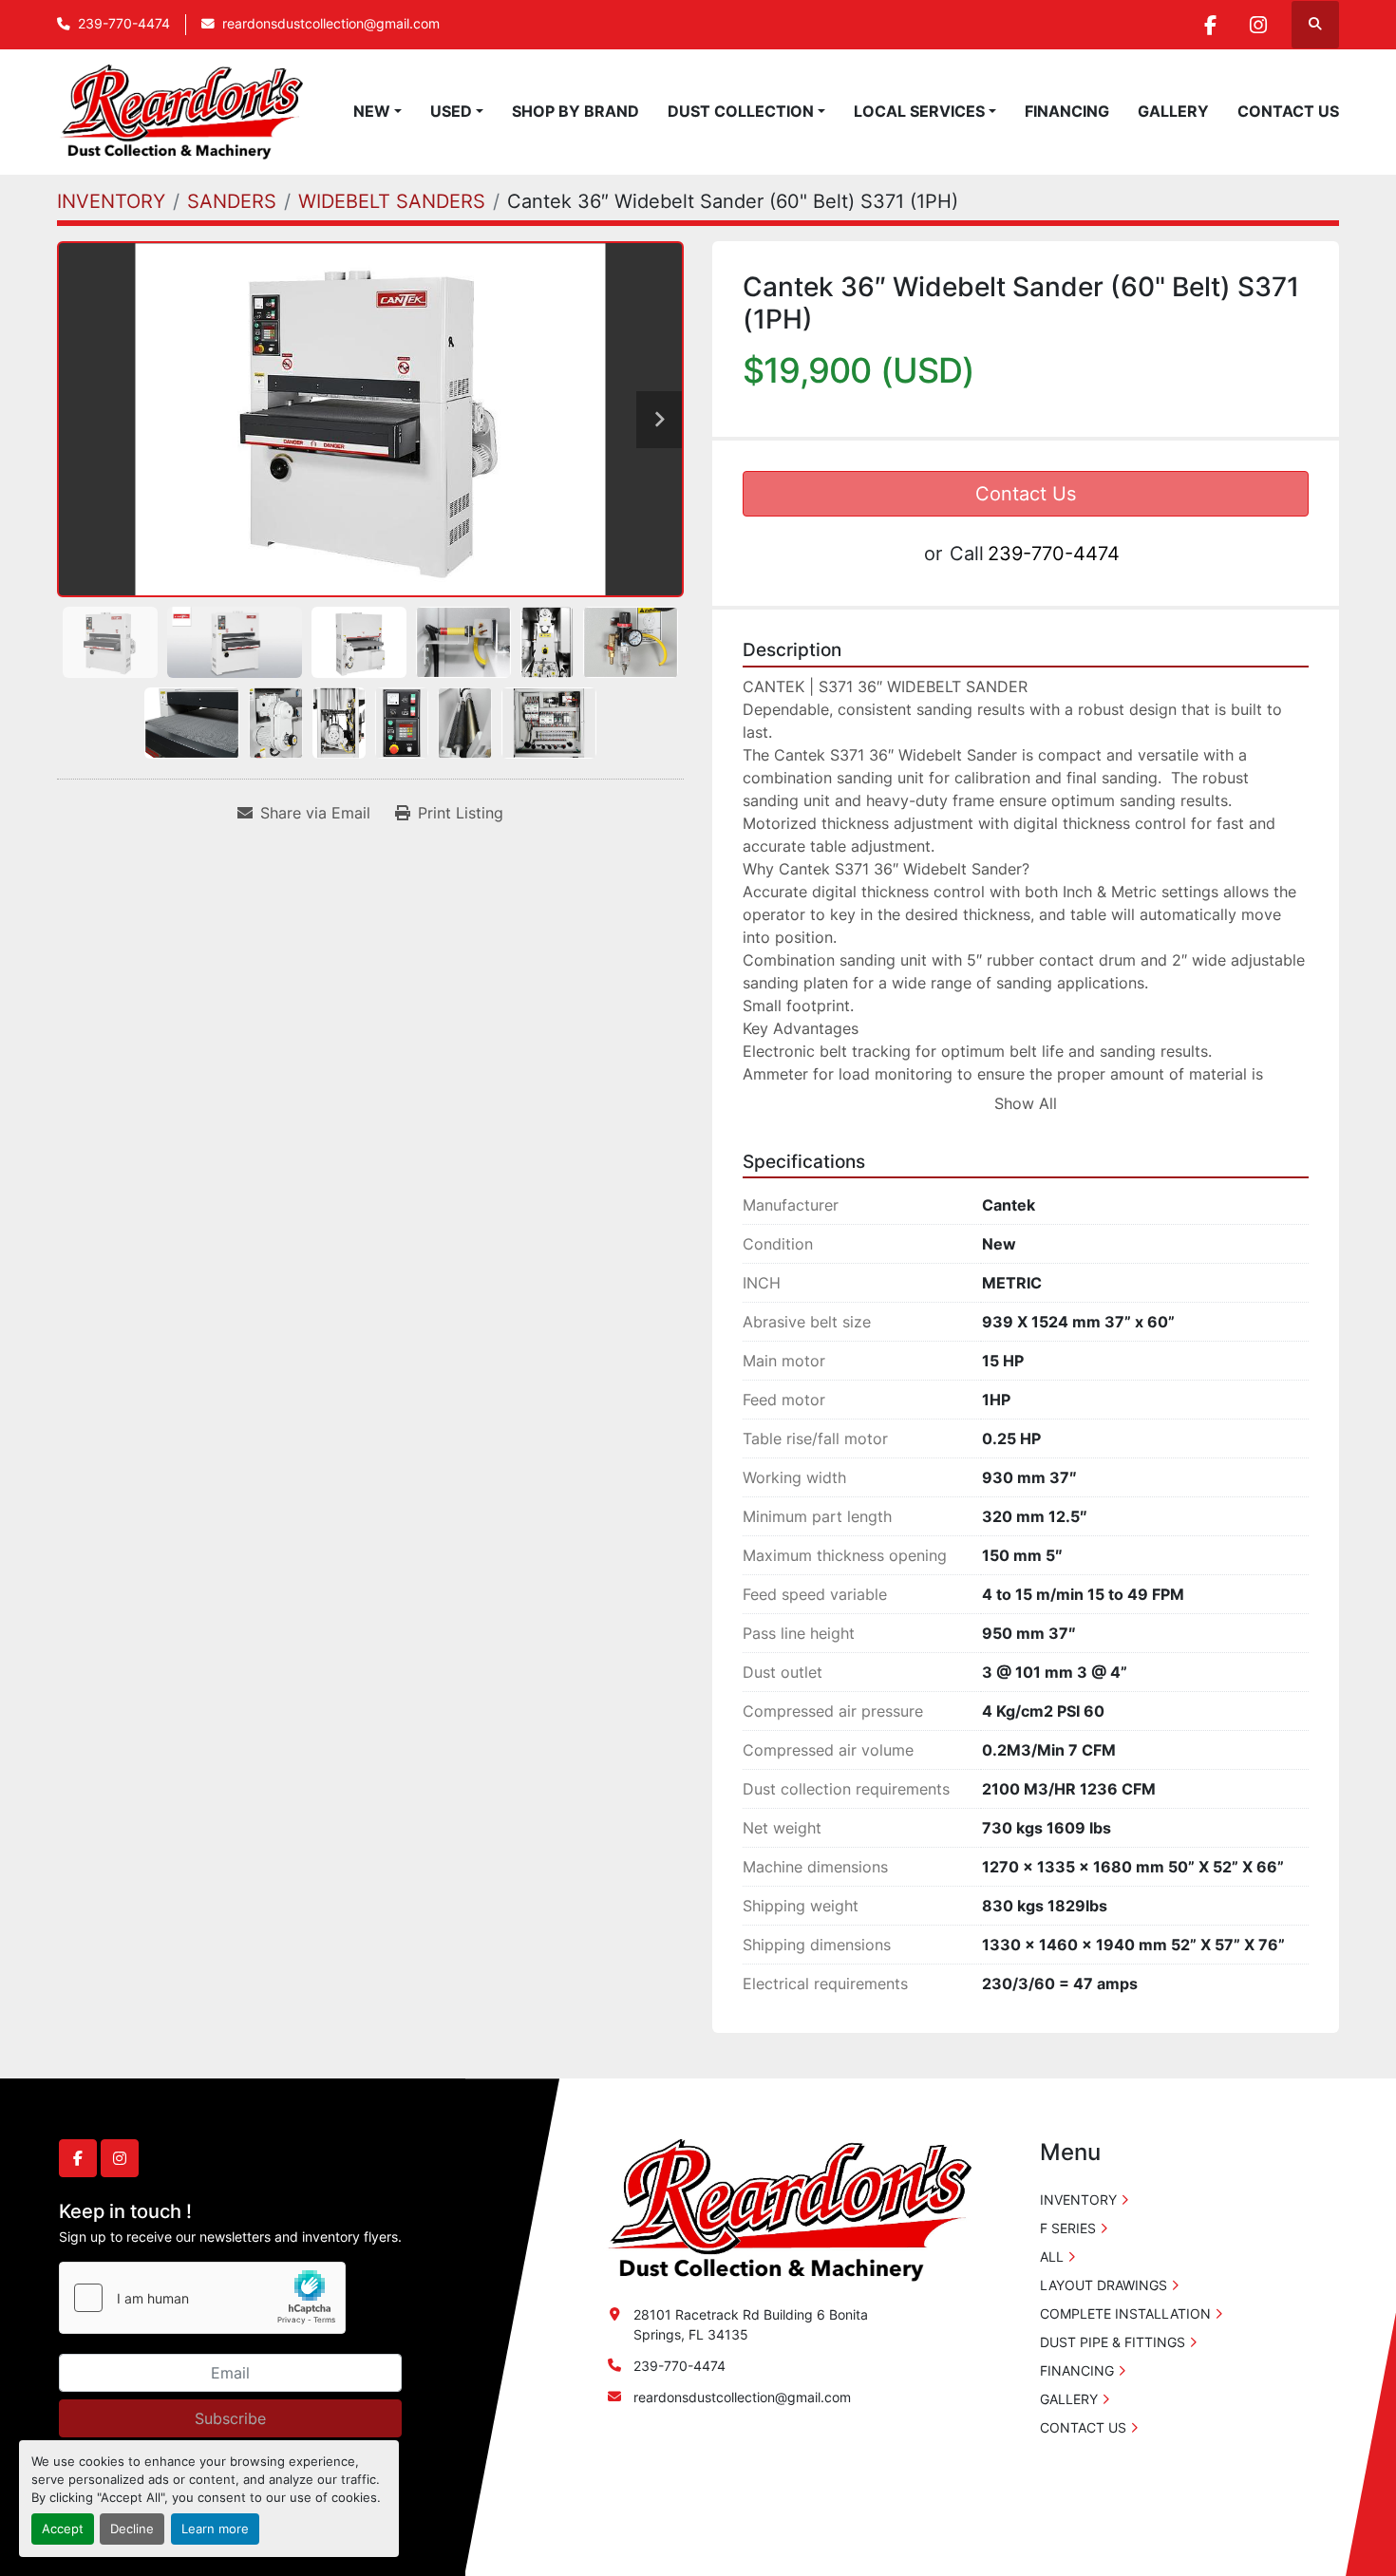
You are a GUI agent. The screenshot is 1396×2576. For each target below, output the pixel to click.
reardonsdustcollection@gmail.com (331, 24)
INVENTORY (1078, 2200)
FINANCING (1067, 111)
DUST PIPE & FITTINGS (1113, 2342)
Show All (1026, 1103)
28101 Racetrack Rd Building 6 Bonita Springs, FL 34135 (751, 2324)
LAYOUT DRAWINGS (1104, 2285)
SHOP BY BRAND (575, 111)
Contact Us (1026, 494)
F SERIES (1068, 2228)
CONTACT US (1288, 111)
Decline (132, 2529)
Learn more (215, 2529)
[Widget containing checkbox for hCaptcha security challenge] (202, 2298)
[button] (377, 111)
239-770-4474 (124, 24)
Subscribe (230, 2418)
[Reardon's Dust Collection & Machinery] (787, 2209)
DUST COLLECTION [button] (741, 111)
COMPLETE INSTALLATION (1125, 2313)
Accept (63, 2529)
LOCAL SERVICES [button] (919, 111)
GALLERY (1173, 111)
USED (451, 111)
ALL (1052, 2256)
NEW (372, 111)
